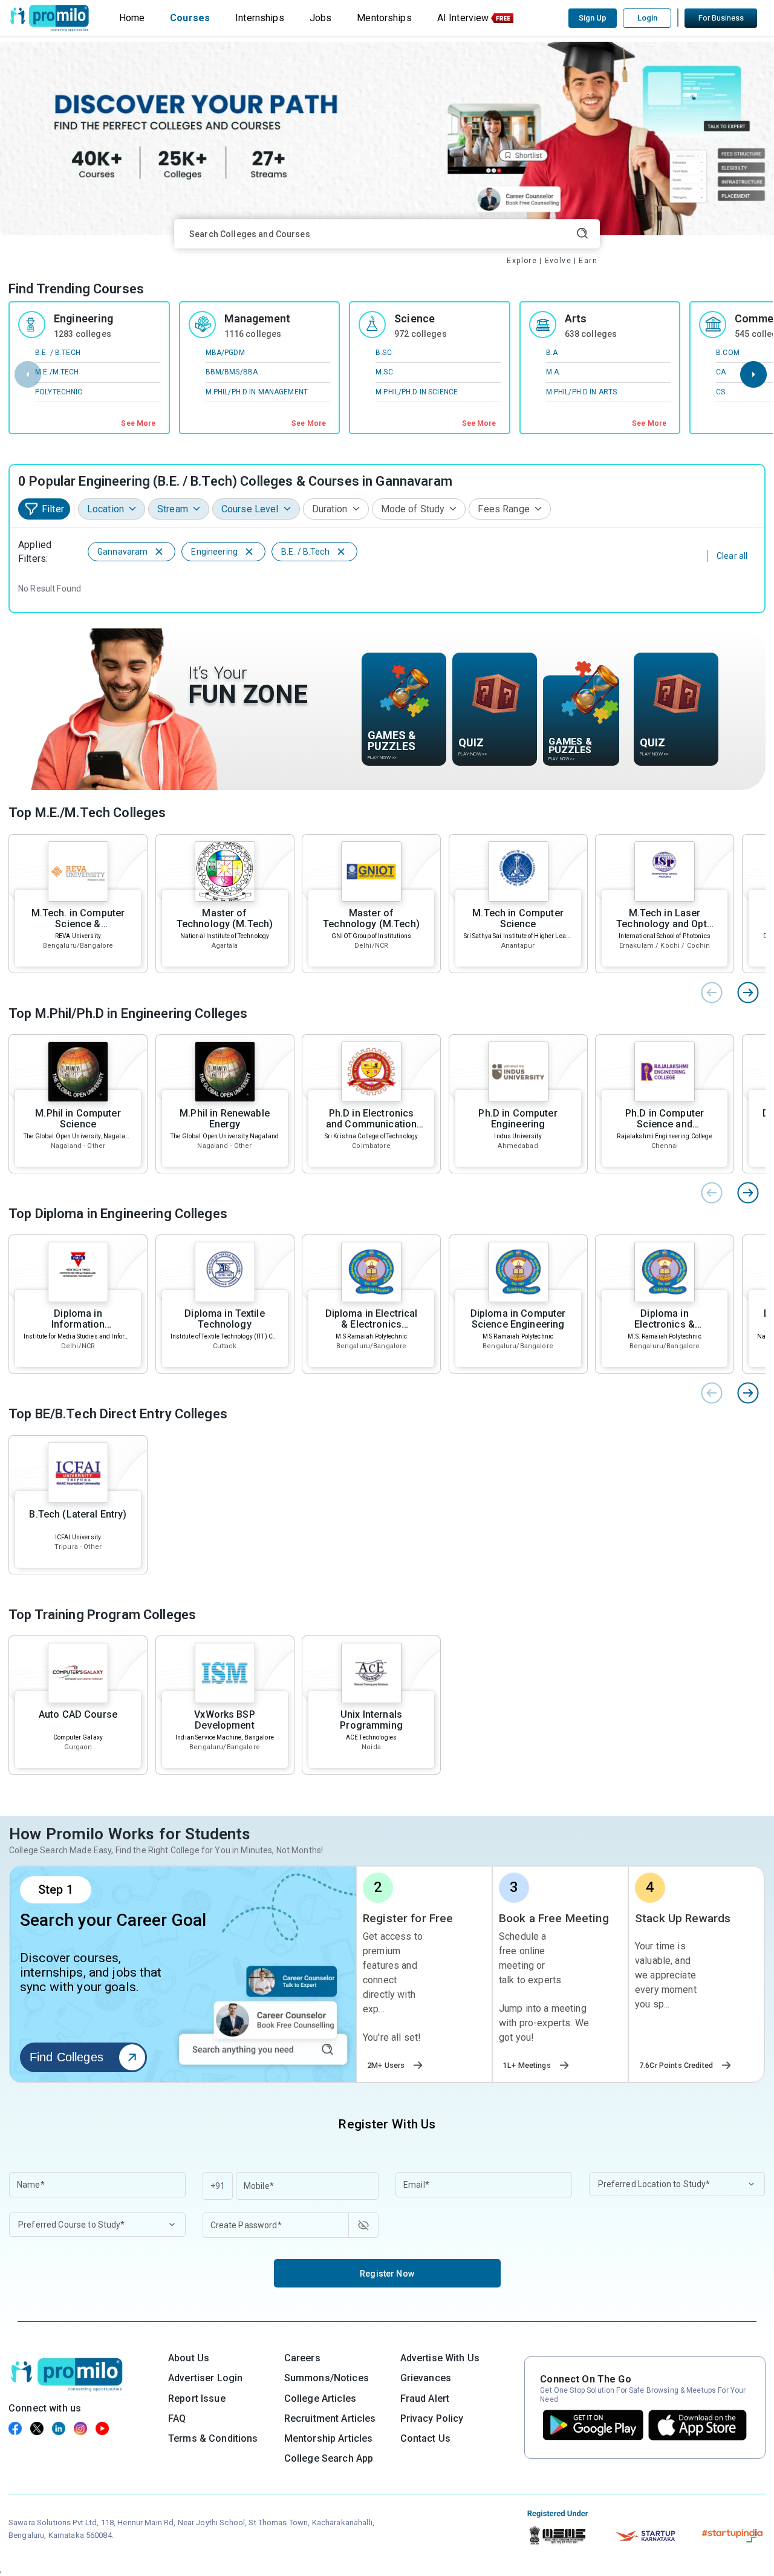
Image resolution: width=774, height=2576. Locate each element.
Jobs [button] (321, 18)
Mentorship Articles (329, 2438)
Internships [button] (260, 18)
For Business (721, 18)
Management (257, 318)
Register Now (387, 2274)
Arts (576, 318)
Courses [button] (190, 18)
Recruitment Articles (330, 2418)
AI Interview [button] (463, 18)
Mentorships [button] (384, 18)
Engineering (84, 318)
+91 (218, 2186)
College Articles (320, 2398)
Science (415, 318)
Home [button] (132, 18)
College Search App (329, 2458)
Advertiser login (205, 2378)
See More (138, 423)
